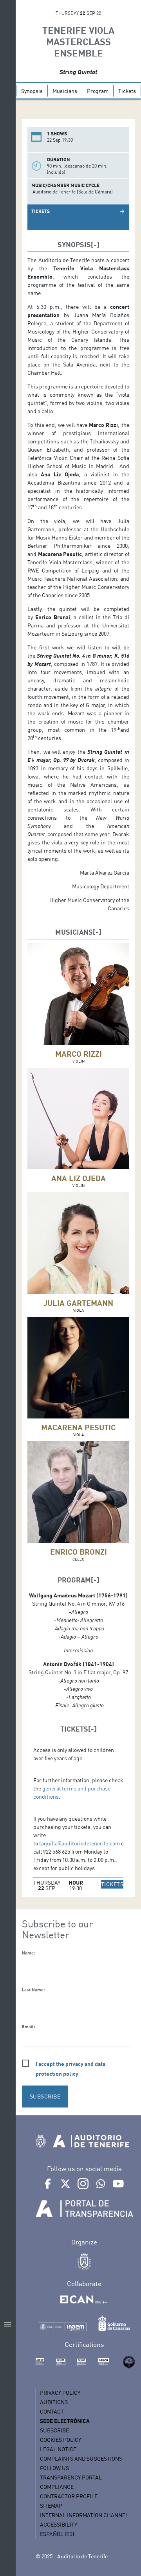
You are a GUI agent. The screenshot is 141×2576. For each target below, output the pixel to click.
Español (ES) (57, 2534)
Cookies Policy (61, 2440)
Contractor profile (69, 2496)
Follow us (54, 2468)
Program (98, 91)
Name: (28, 1953)
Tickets (127, 91)
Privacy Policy (60, 2393)
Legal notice (58, 2449)
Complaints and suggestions (81, 2458)
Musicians (65, 91)
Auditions (54, 2402)
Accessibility (59, 2524)
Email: (28, 2027)
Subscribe (54, 2430)
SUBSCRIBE (45, 2096)
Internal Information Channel (84, 2515)
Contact (52, 2411)
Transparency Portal (71, 2477)
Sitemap (51, 2506)
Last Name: (33, 1990)
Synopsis (32, 91)
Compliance (57, 2487)
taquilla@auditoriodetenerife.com (80, 1843)
